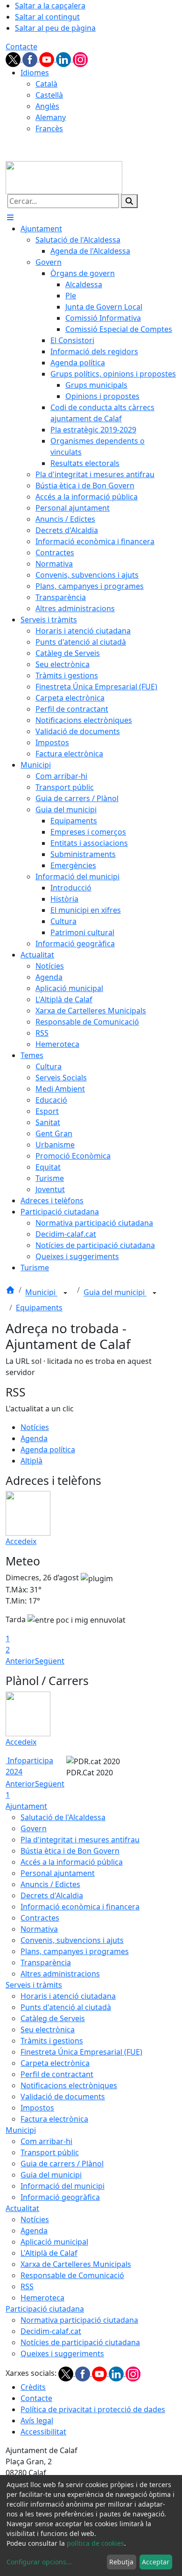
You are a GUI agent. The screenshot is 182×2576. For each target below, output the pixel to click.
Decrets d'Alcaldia (52, 1895)
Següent (50, 1661)
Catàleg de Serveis (53, 2018)
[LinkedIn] (64, 59)
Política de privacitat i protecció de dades (93, 2409)
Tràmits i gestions (52, 2041)
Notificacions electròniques (69, 2085)
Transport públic (50, 2152)
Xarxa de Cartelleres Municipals (76, 2264)
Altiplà (31, 1461)
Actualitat (22, 2208)
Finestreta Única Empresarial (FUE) (81, 2052)
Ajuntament (26, 1806)
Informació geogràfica (60, 2197)
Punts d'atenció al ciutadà (66, 2007)
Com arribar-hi (46, 2141)
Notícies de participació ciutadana (80, 2342)
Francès (49, 128)
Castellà (49, 95)
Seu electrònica (48, 2030)
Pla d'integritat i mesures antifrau (80, 1840)
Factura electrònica (54, 2119)
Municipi (41, 1293)
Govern (34, 1828)
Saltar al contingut (47, 17)
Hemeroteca (42, 2298)
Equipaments (39, 1308)
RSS (27, 2286)
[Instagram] (80, 59)
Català (46, 84)
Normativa (39, 1929)
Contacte (21, 47)
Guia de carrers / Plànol (62, 2164)
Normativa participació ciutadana (79, 2320)
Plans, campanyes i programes (75, 1951)
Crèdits (33, 2387)
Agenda (34, 1438)
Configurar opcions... (39, 2562)
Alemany (51, 117)
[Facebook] (31, 59)
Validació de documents (63, 2097)
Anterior (20, 1661)
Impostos (37, 2108)
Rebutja (121, 2562)
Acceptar (156, 2562)
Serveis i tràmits (34, 1985)
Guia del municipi (115, 1293)
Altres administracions (60, 1974)
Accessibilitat (43, 2432)
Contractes (40, 1918)
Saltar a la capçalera (50, 6)
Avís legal (37, 2421)
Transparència (46, 1962)
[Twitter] (14, 59)
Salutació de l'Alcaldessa (63, 1817)
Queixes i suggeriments (62, 2353)
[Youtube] (48, 59)
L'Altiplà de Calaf (49, 2253)
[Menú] (10, 217)
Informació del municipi (63, 2186)
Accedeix (21, 1541)
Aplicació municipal (54, 2242)
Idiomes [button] (35, 73)
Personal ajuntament (58, 1873)
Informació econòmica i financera (80, 1907)
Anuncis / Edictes (50, 1884)
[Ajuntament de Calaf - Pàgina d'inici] (64, 177)
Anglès (47, 106)
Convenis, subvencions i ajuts (72, 1940)
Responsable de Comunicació (72, 2275)
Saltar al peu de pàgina (55, 28)
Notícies (35, 1427)
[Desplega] (65, 1293)
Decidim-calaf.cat (51, 2331)
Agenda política (48, 1450)
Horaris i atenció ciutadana (68, 1996)
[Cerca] (129, 201)
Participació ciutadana (45, 2309)
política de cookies (95, 2543)
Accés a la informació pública (72, 1862)
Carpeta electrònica (55, 2063)
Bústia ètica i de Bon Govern (70, 1851)
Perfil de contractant (57, 2074)
